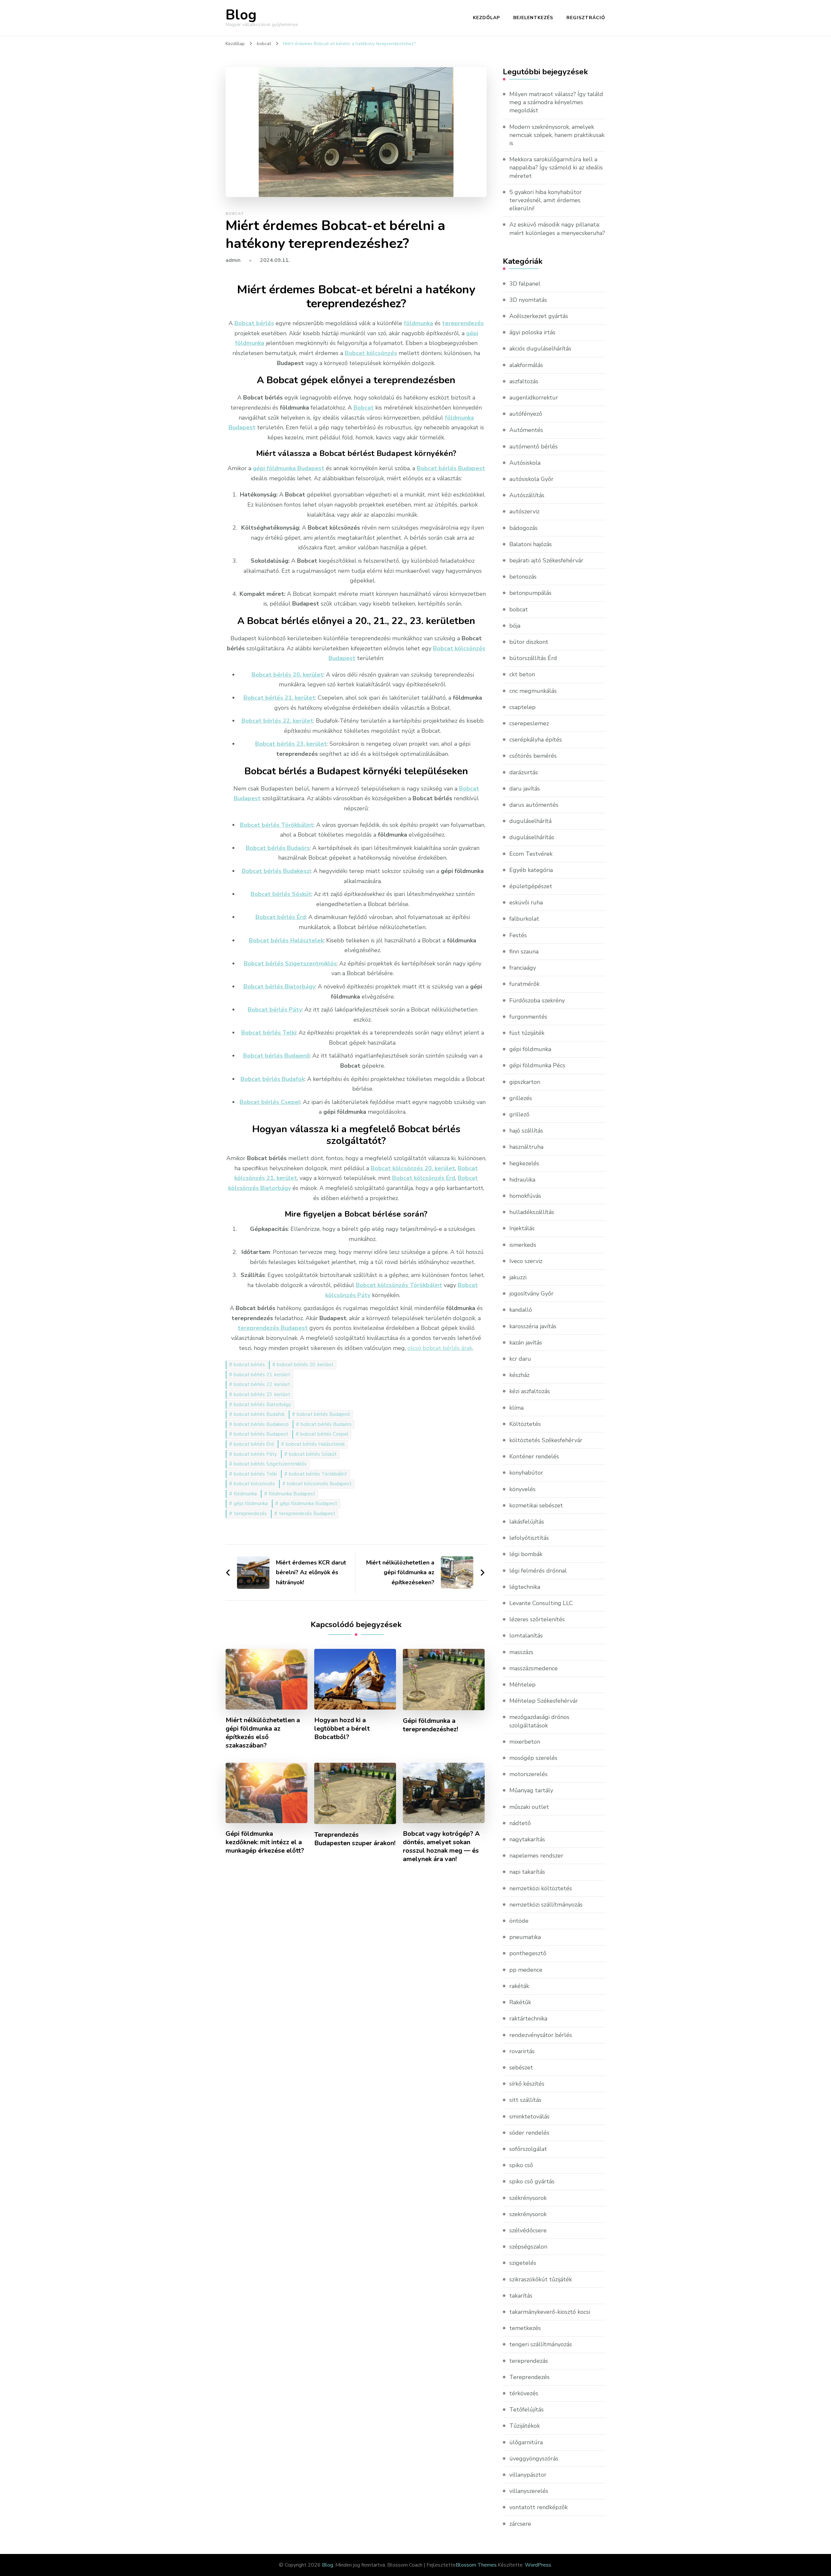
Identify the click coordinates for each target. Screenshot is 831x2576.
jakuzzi (518, 1277)
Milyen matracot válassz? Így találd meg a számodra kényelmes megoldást (556, 102)
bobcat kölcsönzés (254, 1484)
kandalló (521, 1310)
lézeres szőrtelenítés (537, 1619)
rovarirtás (522, 2051)
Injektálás (522, 1228)
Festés (518, 935)
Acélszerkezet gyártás (539, 316)
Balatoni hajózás (531, 544)
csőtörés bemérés (533, 756)
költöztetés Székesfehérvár (546, 1440)
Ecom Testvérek (531, 854)
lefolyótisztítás (529, 1538)
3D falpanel (525, 284)
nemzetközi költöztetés (541, 1888)
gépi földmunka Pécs (537, 1065)
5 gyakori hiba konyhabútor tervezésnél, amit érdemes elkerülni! (546, 200)
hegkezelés (524, 1163)
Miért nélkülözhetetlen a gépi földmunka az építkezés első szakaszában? (263, 1733)
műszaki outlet (529, 1807)
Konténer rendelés (534, 1456)
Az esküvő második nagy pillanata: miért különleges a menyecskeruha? (557, 229)
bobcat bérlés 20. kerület (305, 1365)
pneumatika (525, 1937)
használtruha (526, 1147)
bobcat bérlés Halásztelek (315, 1444)
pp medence (526, 1970)
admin (233, 260)
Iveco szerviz (526, 1261)
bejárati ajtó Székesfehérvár (546, 560)
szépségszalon (528, 2247)
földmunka (245, 1494)
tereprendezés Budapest (307, 1514)
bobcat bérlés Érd (254, 1444)
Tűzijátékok (525, 2426)
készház (519, 1375)
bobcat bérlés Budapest (261, 1434)
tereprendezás (529, 2361)
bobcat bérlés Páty (255, 1454)
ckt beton (522, 674)
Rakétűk (520, 2002)
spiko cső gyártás (532, 2181)
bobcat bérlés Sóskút (313, 1454)
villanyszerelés (529, 2491)
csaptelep (522, 707)
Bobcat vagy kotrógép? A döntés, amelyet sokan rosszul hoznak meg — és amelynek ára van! (441, 1846)
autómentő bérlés (533, 447)
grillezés (521, 1098)
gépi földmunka (251, 1503)
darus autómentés (534, 805)
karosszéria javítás (533, 1326)
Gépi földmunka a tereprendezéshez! (430, 1725)
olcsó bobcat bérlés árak (440, 1348)
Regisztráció (586, 18)
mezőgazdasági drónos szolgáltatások (539, 1721)
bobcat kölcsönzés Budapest (319, 1484)
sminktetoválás (529, 2116)
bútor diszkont (529, 642)
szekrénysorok (528, 2214)
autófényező (526, 414)
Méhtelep (522, 1685)
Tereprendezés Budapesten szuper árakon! (355, 1839)
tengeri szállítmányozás (541, 2344)
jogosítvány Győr (531, 1294)
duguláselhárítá (530, 821)
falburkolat (524, 919)
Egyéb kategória (531, 870)
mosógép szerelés (533, 1758)
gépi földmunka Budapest (309, 1503)
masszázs (521, 1652)
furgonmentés (528, 1017)
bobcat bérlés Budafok (259, 1414)
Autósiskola (525, 463)
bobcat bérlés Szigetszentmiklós (270, 1464)
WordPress (538, 2565)
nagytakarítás (527, 1839)
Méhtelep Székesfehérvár (544, 1701)
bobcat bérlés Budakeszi (261, 1424)
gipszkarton (525, 1082)
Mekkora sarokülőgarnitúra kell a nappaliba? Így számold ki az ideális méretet (556, 167)
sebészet (521, 2067)
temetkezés (525, 2328)
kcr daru (520, 1359)
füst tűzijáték (527, 1033)
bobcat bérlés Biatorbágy (262, 1405)
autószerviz (524, 511)
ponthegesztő (528, 1953)
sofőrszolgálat (528, 2149)
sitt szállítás (525, 2100)
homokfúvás (525, 1196)
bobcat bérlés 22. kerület (262, 1384)
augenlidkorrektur (534, 398)
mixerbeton (525, 1742)
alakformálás (526, 365)
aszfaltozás (524, 381)
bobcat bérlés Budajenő (323, 1414)
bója (515, 626)
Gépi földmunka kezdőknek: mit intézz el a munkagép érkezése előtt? (265, 1842)
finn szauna (524, 951)
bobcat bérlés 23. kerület (262, 1394)
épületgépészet (531, 886)
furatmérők (524, 984)
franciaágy (523, 968)
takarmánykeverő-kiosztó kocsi (550, 2312)
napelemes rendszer (536, 1856)
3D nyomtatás (528, 300)
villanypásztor (528, 2475)
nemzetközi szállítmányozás (546, 1905)
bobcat (235, 214)
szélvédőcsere (528, 2230)
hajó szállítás (526, 1131)
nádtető (520, 1823)
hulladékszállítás (532, 1212)
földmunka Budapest (292, 1494)
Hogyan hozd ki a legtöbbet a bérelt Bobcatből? (342, 1729)
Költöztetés (525, 1424)
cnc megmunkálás (533, 691)
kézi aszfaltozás (530, 1391)
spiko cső (521, 2165)
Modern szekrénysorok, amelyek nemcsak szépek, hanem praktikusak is (557, 135)
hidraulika (522, 1180)
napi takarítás (527, 1872)
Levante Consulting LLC (541, 1603)
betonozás (523, 577)
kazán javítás (526, 1343)
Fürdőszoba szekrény (537, 1000)
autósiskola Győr (531, 479)
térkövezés (524, 2393)
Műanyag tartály (531, 1790)
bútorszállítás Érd (533, 658)
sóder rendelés (529, 2133)
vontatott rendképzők (539, 2507)
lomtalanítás (526, 1636)
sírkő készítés (527, 2084)
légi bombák (526, 1554)
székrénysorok (528, 2198)
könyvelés (522, 1489)
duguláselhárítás (532, 837)
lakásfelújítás (527, 1522)
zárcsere (520, 2524)
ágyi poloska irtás (532, 332)
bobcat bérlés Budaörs (326, 1424)
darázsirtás (524, 772)
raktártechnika (528, 2018)
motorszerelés (528, 1774)
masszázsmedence (533, 1668)
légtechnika (525, 1587)
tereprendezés (250, 1514)
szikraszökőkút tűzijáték (541, 2279)
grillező (519, 1114)
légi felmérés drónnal (538, 1571)
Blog (241, 15)
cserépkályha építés (536, 740)
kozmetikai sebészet (536, 1505)
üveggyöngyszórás (534, 2459)
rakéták (519, 1986)
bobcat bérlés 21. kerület (262, 1375)
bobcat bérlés (249, 1365)
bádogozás (523, 528)
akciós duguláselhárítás (540, 349)
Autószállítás (527, 495)
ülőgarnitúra (526, 2442)
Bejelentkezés (533, 18)
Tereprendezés (529, 2377)
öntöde (519, 1921)
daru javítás (525, 789)
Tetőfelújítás (527, 2410)
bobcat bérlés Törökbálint (318, 1474)
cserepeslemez (529, 723)
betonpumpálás (530, 593)
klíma (516, 1408)
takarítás (521, 2296)
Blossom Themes (476, 2565)
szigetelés (523, 2263)
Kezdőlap (486, 18)
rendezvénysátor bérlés (541, 2035)
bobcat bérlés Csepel (324, 1434)
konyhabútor (526, 1473)
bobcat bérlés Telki (255, 1474)
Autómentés (526, 430)
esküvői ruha (526, 902)
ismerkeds (523, 1245)
